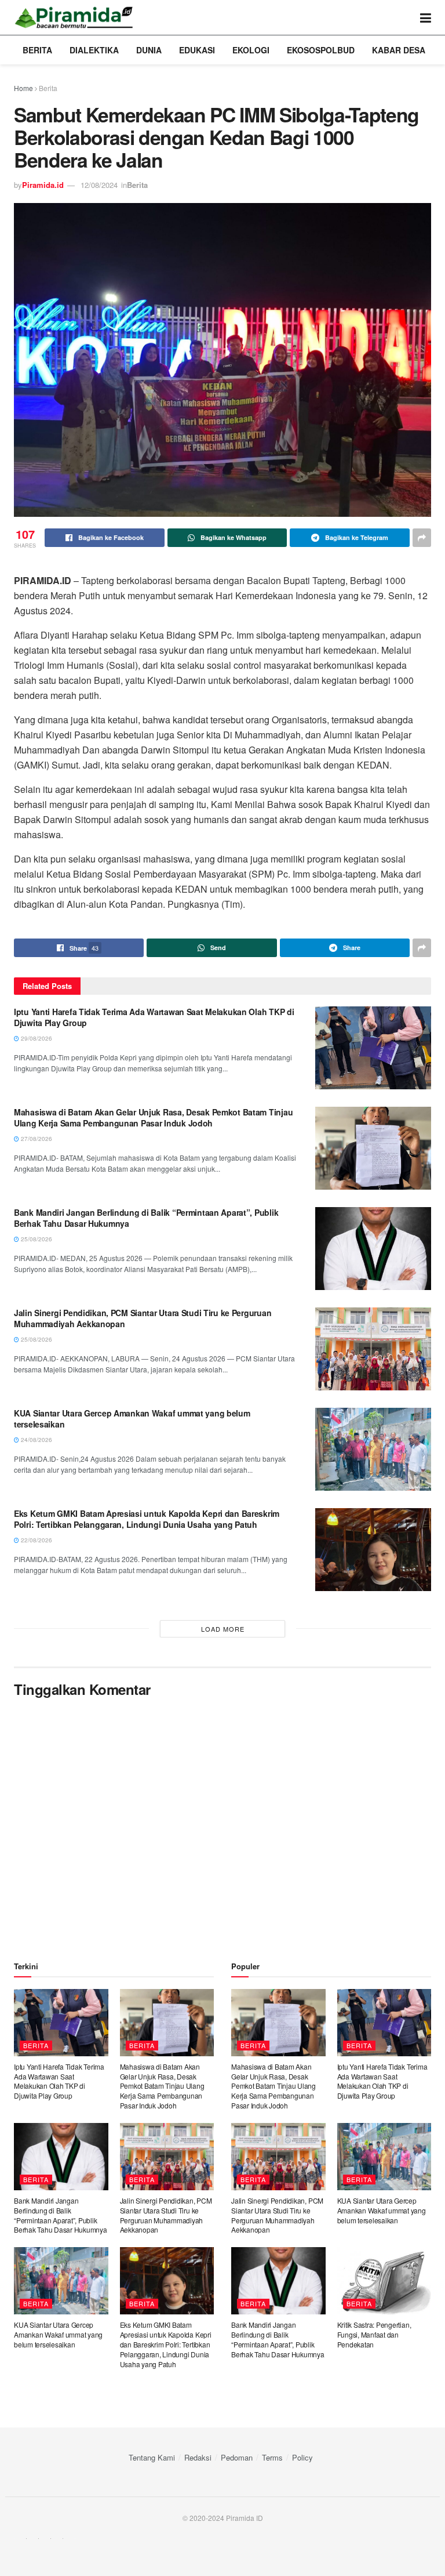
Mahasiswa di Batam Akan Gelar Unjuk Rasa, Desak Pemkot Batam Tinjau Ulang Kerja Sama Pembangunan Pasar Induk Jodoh (153, 1118)
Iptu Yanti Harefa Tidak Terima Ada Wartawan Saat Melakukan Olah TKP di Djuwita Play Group (154, 1017)
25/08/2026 (36, 1239)
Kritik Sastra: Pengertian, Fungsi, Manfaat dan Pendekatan (374, 2334)
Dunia (149, 50)
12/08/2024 (99, 185)
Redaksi (198, 2457)
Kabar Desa (399, 50)
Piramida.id (43, 185)
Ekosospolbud (321, 50)
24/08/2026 (36, 1440)
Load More (223, 1629)
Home (23, 88)
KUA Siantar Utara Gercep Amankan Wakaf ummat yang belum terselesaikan (132, 1419)
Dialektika (94, 50)
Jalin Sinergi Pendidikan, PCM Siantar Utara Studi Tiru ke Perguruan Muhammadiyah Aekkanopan (143, 1318)
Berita (37, 50)
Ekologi (251, 50)
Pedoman (237, 2457)
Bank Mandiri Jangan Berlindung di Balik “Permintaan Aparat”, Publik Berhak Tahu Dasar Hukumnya (146, 1218)
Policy (302, 2457)
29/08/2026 (36, 1038)
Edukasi (197, 50)
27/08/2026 (36, 1139)
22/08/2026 (36, 1540)
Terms (272, 2457)
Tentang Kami (152, 2457)
